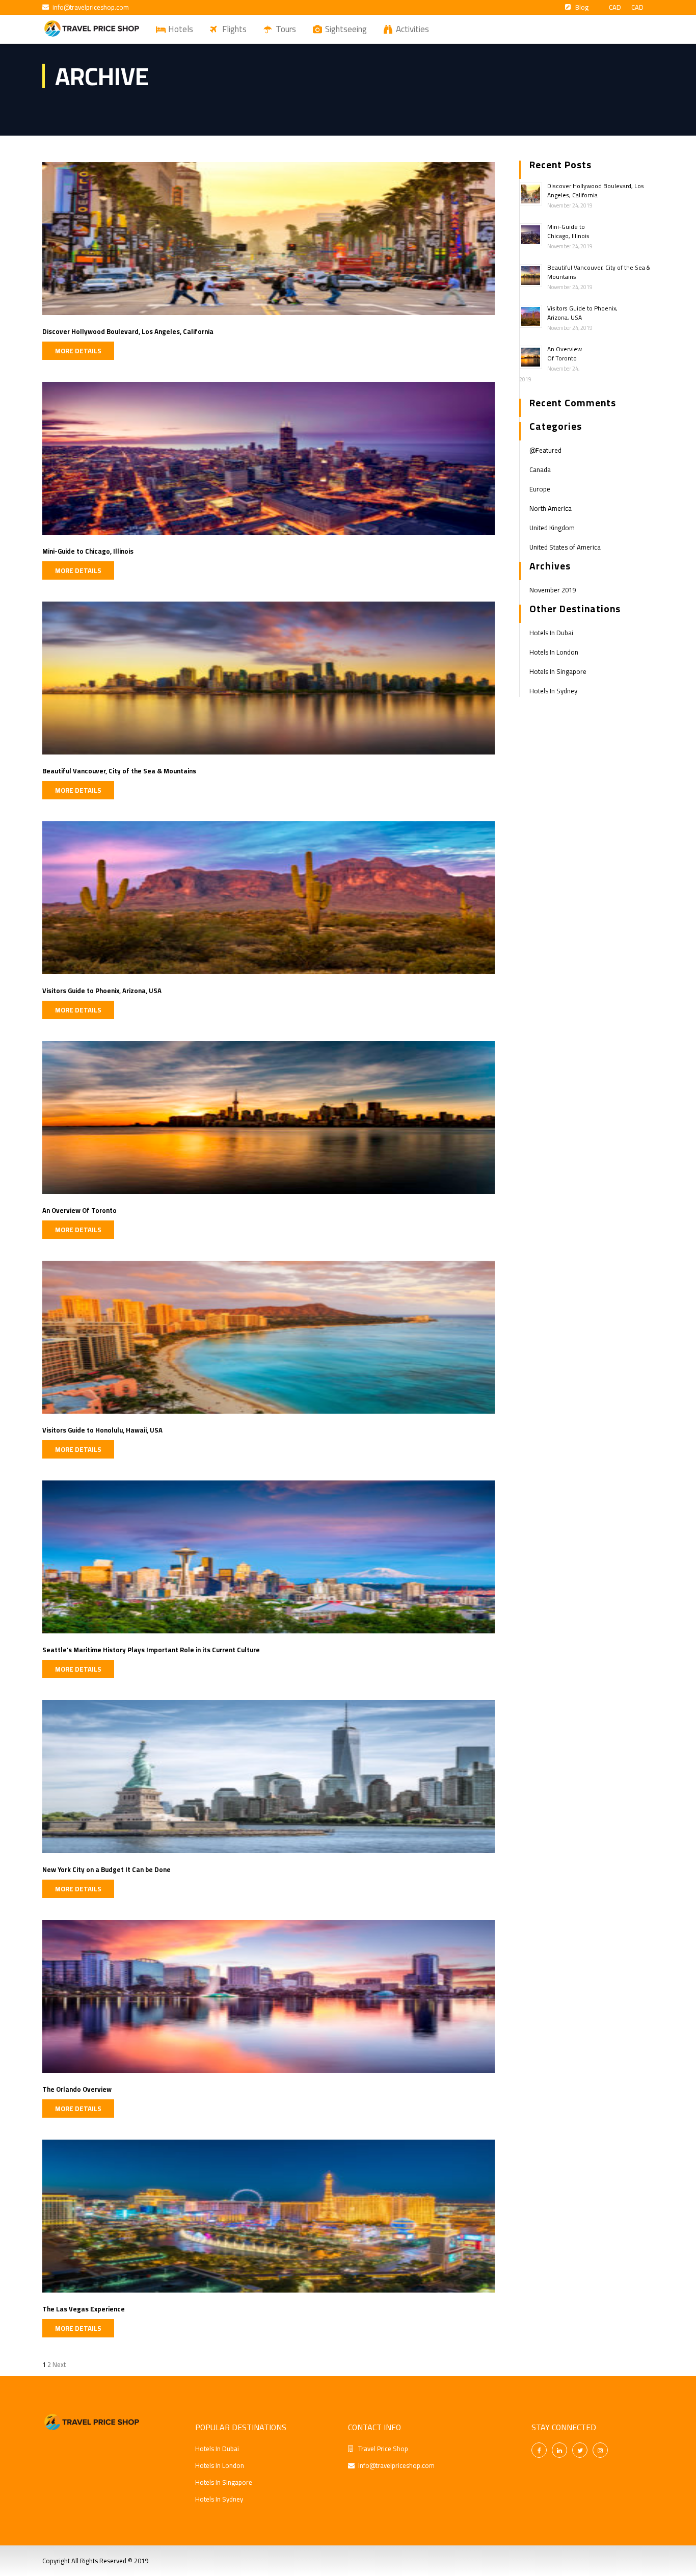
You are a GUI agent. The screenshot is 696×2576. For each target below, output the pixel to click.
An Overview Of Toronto (79, 1210)
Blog (582, 7)
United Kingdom (552, 528)
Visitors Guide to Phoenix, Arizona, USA (102, 991)
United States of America (565, 547)
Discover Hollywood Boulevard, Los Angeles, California (128, 331)
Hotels (181, 29)
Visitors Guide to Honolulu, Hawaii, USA (102, 1430)
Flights (234, 29)
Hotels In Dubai (551, 633)
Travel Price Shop (383, 2449)
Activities (412, 29)
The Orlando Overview (77, 2089)
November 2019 (553, 590)
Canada (540, 470)
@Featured (545, 450)
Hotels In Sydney (553, 691)
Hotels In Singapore (558, 671)
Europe (540, 489)
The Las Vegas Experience (84, 2309)
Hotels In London (554, 652)
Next (59, 2364)
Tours (286, 29)
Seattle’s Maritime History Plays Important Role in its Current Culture (151, 1650)
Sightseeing (346, 29)
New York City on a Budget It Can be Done (106, 1869)
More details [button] (78, 351)
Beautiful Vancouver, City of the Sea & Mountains (119, 771)
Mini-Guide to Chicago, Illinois (88, 551)
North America (551, 508)
